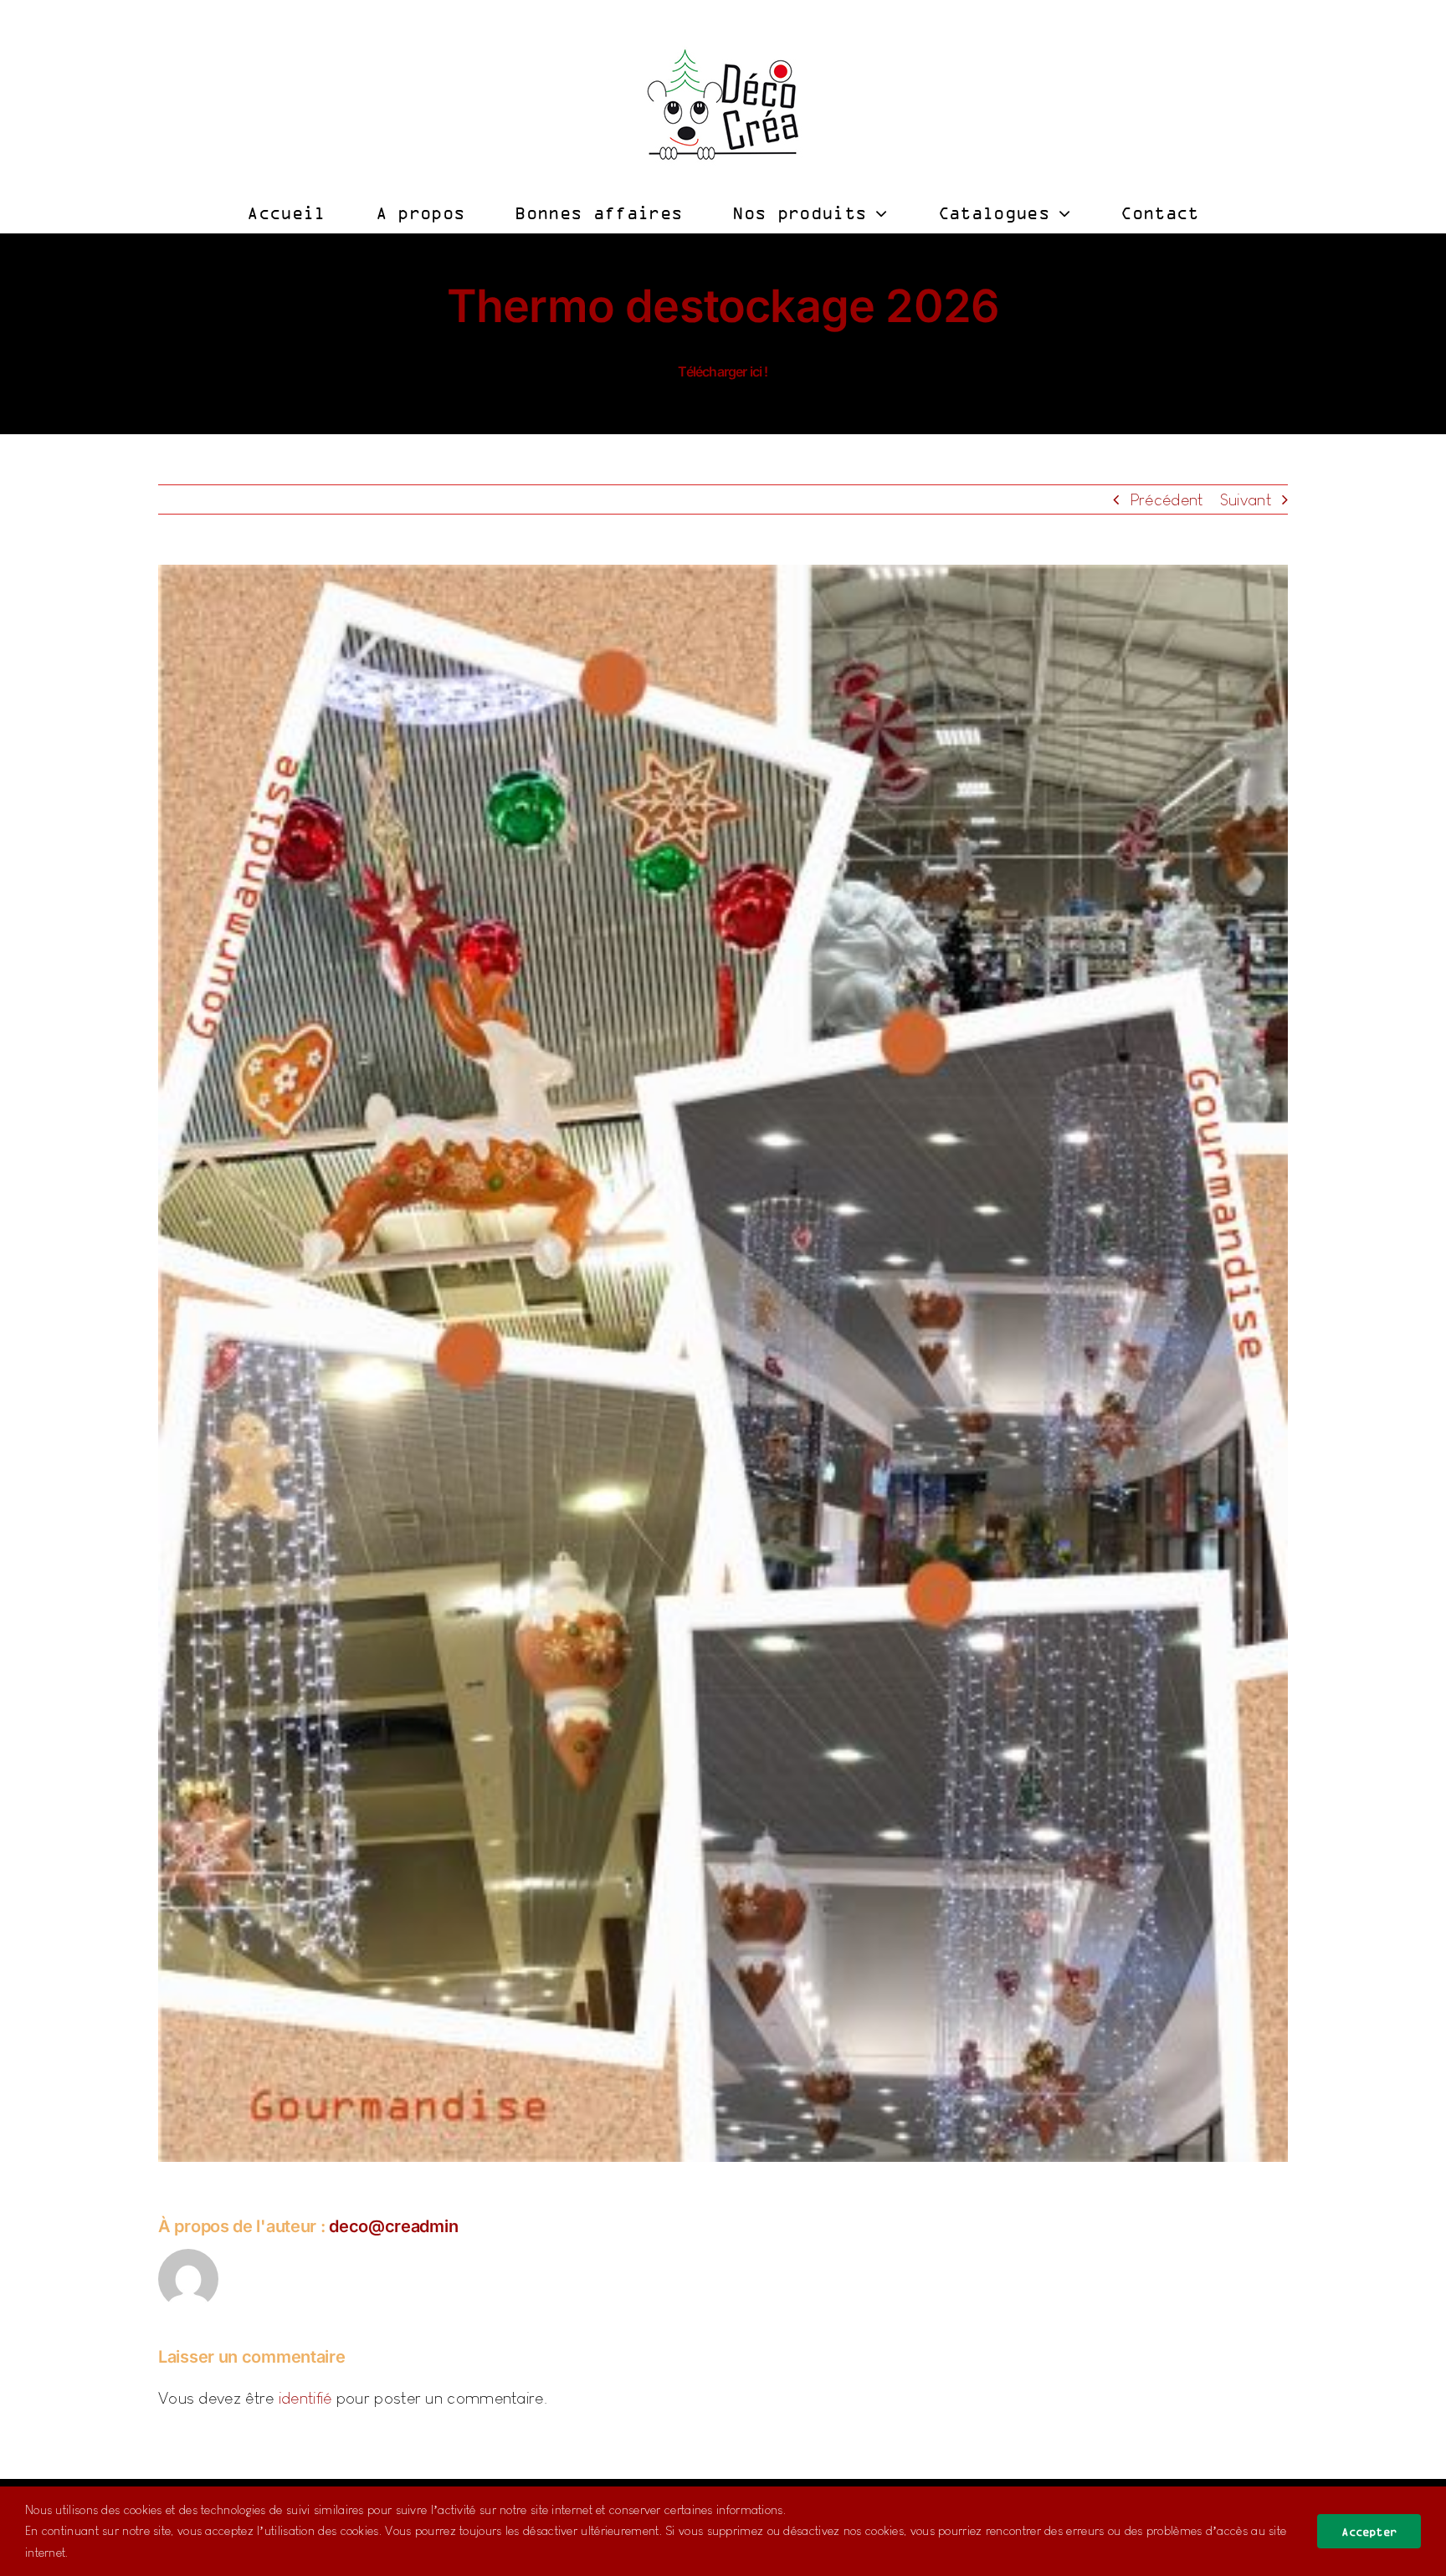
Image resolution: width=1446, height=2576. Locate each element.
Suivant (1246, 499)
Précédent (1167, 499)
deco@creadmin (393, 2226)
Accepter (1369, 2531)
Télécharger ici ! (723, 371)
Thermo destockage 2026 (723, 306)
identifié (305, 2398)
